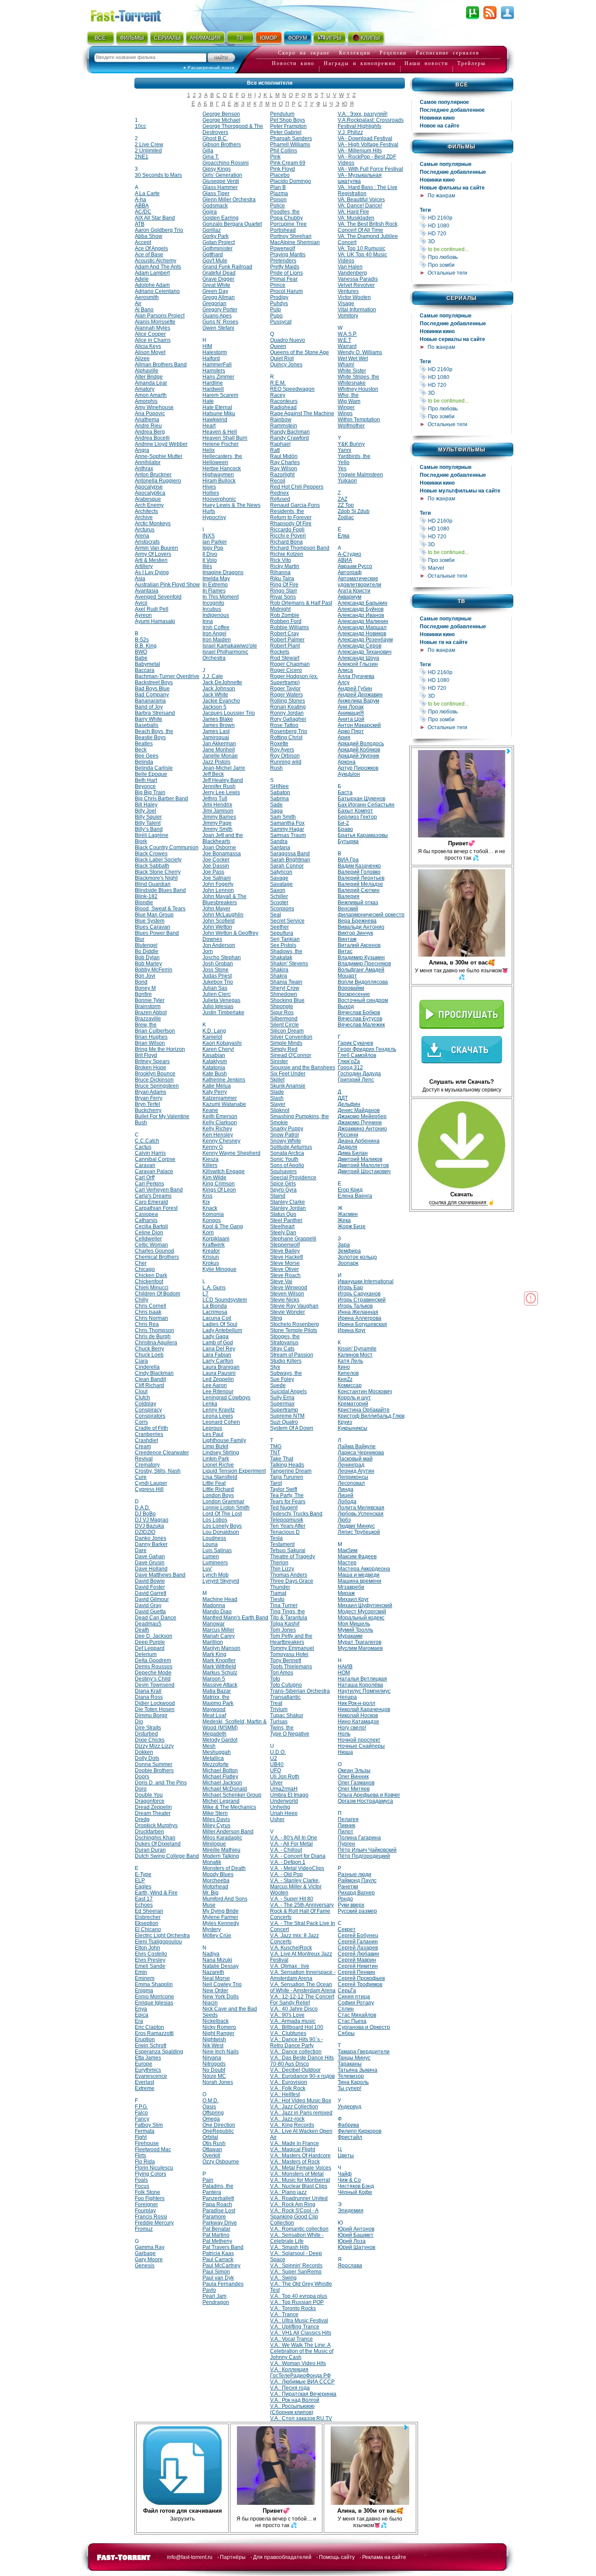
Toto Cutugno (286, 1685)
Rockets (280, 652)
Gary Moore (149, 2259)
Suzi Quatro (284, 1422)
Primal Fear (284, 279)
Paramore (214, 2217)
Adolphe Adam (152, 285)
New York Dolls (221, 1997)
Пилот (346, 1832)
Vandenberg (352, 273)
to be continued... (469, 249)
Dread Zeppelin (153, 1807)
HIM (207, 346)
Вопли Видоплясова (363, 982)
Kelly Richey (217, 1129)
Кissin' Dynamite (357, 1349)
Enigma (144, 1991)
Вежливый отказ (358, 902)
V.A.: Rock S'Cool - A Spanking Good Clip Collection (294, 2217)
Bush (141, 1123)
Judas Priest (217, 976)
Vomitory (348, 316)
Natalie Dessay (221, 1966)
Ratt (275, 450)
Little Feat (214, 1483)
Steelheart (282, 1226)
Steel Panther (286, 1220)
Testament (282, 1544)
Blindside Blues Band (160, 890)
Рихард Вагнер (356, 1893)
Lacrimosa (215, 1312)
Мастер (347, 1563)
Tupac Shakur (287, 1715)
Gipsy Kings (217, 169)
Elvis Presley (150, 1960)
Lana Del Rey (219, 1349)
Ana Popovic (150, 413)
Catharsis (146, 1220)
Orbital (210, 2137)
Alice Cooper (150, 334)
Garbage (145, 2253)
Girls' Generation (222, 175)
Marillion (213, 1642)
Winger (346, 407)
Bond (141, 982)
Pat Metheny (217, 2241)
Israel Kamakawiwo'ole (230, 646)
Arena (142, 536)
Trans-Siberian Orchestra (300, 1691)
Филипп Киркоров (360, 2131)
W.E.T (344, 340)
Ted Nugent (284, 1508)
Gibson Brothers (222, 145)
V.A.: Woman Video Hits (298, 2363)
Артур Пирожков (358, 768)
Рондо (345, 1899)
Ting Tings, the (288, 1612)
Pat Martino (216, 2235)
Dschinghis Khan (155, 1838)
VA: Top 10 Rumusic (361, 248)
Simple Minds (286, 1043)
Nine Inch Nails (221, 2052)
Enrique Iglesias (154, 2003)
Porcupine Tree (288, 224)
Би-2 (343, 823)
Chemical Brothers (157, 1257)
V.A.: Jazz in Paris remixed (301, 2113)
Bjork (141, 841)
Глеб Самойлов (357, 1055)
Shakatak (281, 957)
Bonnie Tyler (150, 1000)
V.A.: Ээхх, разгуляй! (363, 114)
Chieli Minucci (152, 1288)
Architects (146, 511)
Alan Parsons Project (160, 316)
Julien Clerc (217, 994)
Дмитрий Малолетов (363, 1165)
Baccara (145, 670)
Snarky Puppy (287, 1129)
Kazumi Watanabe (224, 1104)
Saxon (278, 890)
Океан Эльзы (354, 1770)
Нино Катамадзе (358, 1722)
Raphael (280, 444)
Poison (278, 200)
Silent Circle (284, 1025)
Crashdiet (146, 1440)
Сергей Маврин (357, 1960)
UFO (276, 1770)
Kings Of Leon (219, 1190)
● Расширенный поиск (209, 67)
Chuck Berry (149, 1349)
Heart (209, 426)
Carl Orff (145, 1178)
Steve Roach (285, 1275)
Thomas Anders (289, 1575)
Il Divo (210, 554)
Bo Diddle (147, 951)
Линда (346, 1489)
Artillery (144, 566)
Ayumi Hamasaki (155, 621)
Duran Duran (150, 1850)
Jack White (215, 695)
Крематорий (353, 1404)
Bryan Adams (151, 1092)
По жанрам (441, 196)
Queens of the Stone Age (300, 352)
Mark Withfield (219, 1667)
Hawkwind (215, 420)
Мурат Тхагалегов (360, 1642)
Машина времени (360, 1581)
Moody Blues (218, 1874)
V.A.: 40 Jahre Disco (294, 2009)
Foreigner (146, 2204)
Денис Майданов (359, 1110)
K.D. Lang (214, 1031)
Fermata (145, 2131)
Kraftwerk (214, 1245)
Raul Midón (284, 456)
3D (469, 241)
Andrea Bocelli (152, 438)
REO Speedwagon (292, 389)
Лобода (347, 1502)
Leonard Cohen (221, 1422)
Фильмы (462, 147)
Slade (277, 1092)
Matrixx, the (216, 1697)
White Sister (352, 371)
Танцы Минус (354, 2058)
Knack (210, 1208)
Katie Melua (217, 1086)
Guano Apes (217, 316)
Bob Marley (148, 964)
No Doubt (214, 2070)
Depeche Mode (153, 1673)
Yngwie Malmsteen (360, 475)
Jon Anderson (219, 945)
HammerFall (217, 365)
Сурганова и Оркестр (364, 2027)
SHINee (279, 786)
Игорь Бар (350, 1288)
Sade (276, 805)
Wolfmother (351, 426)
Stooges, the (285, 1336)
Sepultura (282, 933)
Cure (141, 1477)
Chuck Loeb (149, 1355)
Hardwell (213, 389)
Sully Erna (282, 1398)
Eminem (145, 1978)
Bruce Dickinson (154, 1080)
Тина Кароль (353, 2082)
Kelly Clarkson (220, 1123)
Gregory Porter (220, 310)
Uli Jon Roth (285, 1777)
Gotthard (213, 255)
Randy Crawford (289, 438)
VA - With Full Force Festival (370, 169)
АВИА (345, 560)
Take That (282, 1459)
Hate (208, 401)
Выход (346, 1006)
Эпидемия (351, 2211)
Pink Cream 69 (288, 163)
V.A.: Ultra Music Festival (299, 2321)
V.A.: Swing (283, 2278)
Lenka (210, 1404)
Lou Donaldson (221, 1532)
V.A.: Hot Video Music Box (301, 2101)
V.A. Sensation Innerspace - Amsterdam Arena (303, 1975)
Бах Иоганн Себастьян (366, 805)
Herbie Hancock (222, 468)
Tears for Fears (288, 1502)
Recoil (278, 481)
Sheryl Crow (285, 988)
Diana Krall (148, 1691)
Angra (142, 450)
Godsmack (215, 206)
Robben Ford (286, 621)
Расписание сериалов (448, 53)
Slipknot (280, 1110)
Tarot (276, 1483)
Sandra (279, 841)
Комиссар (350, 1385)
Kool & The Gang (223, 1226)
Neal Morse (216, 1978)
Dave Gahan (150, 1557)
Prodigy (279, 297)
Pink (275, 157)
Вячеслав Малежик (361, 1025)
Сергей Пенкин (356, 1972)
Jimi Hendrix (217, 805)
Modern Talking (221, 1856)
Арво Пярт (351, 731)
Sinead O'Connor (291, 1055)
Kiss (207, 1196)
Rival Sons (283, 597)
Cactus (143, 1147)
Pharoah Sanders (291, 138)
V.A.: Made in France (295, 2143)
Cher (141, 1263)
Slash (277, 1098)
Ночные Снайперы (361, 1746)
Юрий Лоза (352, 2241)
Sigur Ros (282, 1012)
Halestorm (215, 352)
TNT (275, 1453)
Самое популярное (444, 102)
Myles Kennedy (221, 1923)
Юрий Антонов (356, 2229)
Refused (280, 499)
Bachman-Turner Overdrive (167, 676)
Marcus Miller (218, 1630)
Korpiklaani (216, 1239)
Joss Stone (216, 970)
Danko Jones (151, 1538)
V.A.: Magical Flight (293, 2149)
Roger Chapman (290, 664)
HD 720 (469, 233)
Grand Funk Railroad (227, 267)
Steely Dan (283, 1233)
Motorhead (215, 1887)
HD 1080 (469, 226)
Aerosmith (147, 297)
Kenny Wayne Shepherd (231, 1153)
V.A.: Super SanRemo (296, 2272)
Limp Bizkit (215, 1446)
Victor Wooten (354, 297)
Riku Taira (282, 579)
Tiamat (278, 1593)
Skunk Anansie (288, 1086)
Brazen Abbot (151, 1012)
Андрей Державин (360, 695)
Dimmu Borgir (151, 1715)
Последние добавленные (453, 172)
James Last (216, 731)
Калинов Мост (355, 1355)
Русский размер (357, 1911)
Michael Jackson (222, 1783)
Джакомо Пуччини (360, 1123)
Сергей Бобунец (358, 1935)
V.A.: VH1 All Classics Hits (301, 2333)
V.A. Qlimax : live (290, 1966)
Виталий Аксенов (359, 945)
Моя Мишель (354, 1624)
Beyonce (145, 786)
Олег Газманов (356, 1783)
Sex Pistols (283, 945)
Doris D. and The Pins (161, 1783)
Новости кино (293, 63)
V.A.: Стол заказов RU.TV (301, 2418)
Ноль (344, 1734)
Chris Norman (151, 1318)
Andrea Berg (150, 432)
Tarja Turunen (287, 1477)
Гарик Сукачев (355, 1043)
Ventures (348, 291)
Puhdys (279, 303)
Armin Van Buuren (156, 548)
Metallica (213, 1758)
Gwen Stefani (218, 328)
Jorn (208, 951)
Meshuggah (217, 1752)
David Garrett (151, 1593)
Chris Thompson (154, 1330)
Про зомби (469, 265)
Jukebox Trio (218, 982)
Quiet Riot (282, 358)
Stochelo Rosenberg (295, 1324)
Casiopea (146, 1214)
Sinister (279, 1061)
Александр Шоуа (358, 658)
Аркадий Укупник (358, 756)
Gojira (210, 212)
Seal (276, 915)
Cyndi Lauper (151, 1483)
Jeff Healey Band (223, 780)
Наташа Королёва (360, 1685)
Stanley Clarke (288, 1202)
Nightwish (214, 2039)
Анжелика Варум (358, 701)
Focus (142, 2186)
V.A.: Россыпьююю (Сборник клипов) (292, 2409)
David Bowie (150, 1581)
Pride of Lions (286, 273)
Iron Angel (214, 634)
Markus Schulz (220, 1673)
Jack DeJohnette (222, 682)
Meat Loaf (214, 1715)
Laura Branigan (221, 1367)
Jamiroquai (216, 737)
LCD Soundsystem (225, 1300)
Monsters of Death (224, 1868)
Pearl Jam (214, 2296)
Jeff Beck (213, 774)
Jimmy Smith (218, 829)
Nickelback (216, 2021)
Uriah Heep (284, 1813)
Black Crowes (151, 854)
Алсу (344, 682)
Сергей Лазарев (358, 1948)
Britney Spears (152, 1061)
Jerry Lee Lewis (221, 792)
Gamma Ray (150, 2247)
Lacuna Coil (217, 1318)
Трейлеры (471, 63)
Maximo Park (218, 1703)
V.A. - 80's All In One (294, 1838)
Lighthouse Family (224, 1440)
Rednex (279, 493)
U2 (274, 1758)
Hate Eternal (217, 407)
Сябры (346, 2033)
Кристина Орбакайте (364, 1410)
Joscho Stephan (222, 957)
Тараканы (350, 2064)
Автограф (350, 572)
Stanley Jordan (288, 1208)
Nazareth (213, 1972)
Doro (141, 1789)
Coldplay (146, 1404)
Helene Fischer (221, 444)
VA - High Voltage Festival (368, 145)
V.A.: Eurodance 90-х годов (302, 2076)
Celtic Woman (151, 1245)
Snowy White (286, 1141)
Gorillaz (212, 230)
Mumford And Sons (225, 1899)
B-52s (142, 640)
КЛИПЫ (370, 38)
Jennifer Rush (219, 786)
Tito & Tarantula (289, 1618)
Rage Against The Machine (302, 413)
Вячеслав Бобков (359, 1012)
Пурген (346, 1844)
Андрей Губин (355, 689)
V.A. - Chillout (286, 1850)
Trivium (279, 1709)
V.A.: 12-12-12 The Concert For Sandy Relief (302, 2000)
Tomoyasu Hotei (289, 1654)
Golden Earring (221, 218)
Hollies (211, 493)
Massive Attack (220, 1685)
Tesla (276, 1538)
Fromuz (144, 2229)
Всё (462, 85)
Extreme (145, 2088)
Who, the (348, 395)
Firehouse (147, 2143)
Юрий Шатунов (356, 2247)
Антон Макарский (359, 725)
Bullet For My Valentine (162, 1116)
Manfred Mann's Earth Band (235, 1618)
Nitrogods (214, 2064)
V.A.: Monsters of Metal (297, 2174)
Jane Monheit (219, 750)
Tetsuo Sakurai (288, 1550)
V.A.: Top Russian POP (297, 2302)
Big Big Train (150, 792)
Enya (141, 2009)
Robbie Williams (289, 627)
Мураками (350, 1636)
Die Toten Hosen (155, 1709)
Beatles (144, 744)
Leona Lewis (218, 1416)
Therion (279, 1563)
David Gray (148, 1605)
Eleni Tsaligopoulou (158, 1942)
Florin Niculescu (154, 2168)
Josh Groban (218, 964)
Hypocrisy (214, 517)
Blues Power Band (157, 933)
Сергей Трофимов (360, 1984)
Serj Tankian (285, 939)
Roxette (279, 744)
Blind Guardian (153, 884)
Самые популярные (446, 164)
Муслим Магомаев (360, 1648)
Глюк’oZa (349, 1061)
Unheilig (280, 1807)
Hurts (209, 511)
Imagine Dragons (223, 572)
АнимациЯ (351, 713)
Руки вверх (351, 1905)
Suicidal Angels (288, 1391)
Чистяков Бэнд (356, 2186)
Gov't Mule (215, 261)
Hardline (213, 383)
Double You (149, 1795)
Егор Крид (350, 1190)
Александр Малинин (363, 621)
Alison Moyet (150, 352)
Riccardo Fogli (287, 530)
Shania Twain (286, 982)
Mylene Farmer (220, 1917)
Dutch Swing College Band (167, 1856)
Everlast (144, 2082)
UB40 (277, 1764)
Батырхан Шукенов (361, 799)
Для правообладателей (282, 2557)
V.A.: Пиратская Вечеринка (303, 2394)
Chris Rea (147, 1324)
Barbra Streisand (155, 713)
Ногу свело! (352, 1728)
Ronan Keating (288, 707)
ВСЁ (100, 38)
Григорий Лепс (356, 1080)
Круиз (345, 1422)
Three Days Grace (292, 1581)
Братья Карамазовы (363, 835)
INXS (209, 536)
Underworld (284, 1801)
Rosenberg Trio (289, 731)
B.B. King (146, 646)
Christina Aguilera (156, 1343)
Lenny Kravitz (219, 1410)
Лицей (346, 1495)
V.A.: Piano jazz (288, 2192)
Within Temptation (359, 420)
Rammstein (284, 426)
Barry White (149, 719)
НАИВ (345, 1667)
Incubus (212, 609)
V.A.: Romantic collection (299, 2229)
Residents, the (287, 511)
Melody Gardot (220, 1740)
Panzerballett (218, 2198)
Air (138, 303)
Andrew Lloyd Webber (161, 444)
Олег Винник (353, 1777)
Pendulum (282, 114)
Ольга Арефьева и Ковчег (369, 1795)
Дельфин (349, 1104)
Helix (209, 450)
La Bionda (215, 1306)
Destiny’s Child (153, 1679)
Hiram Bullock (219, 481)
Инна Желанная (358, 1312)
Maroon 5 (214, 1679)
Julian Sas (215, 988)
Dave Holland (151, 1569)
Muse (209, 1905)
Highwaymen (218, 475)
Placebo (280, 175)
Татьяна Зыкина (358, 2070)
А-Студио (349, 554)
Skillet (277, 1080)
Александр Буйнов (361, 609)
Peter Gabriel (286, 132)
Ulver (276, 1783)
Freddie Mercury (154, 2223)
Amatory (145, 389)
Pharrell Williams (290, 145)
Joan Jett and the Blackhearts (223, 838)
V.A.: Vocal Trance (291, 2339)
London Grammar (223, 1502)
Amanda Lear (151, 383)
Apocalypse (149, 487)
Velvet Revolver (356, 285)
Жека (344, 1220)
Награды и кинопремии (360, 63)
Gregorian (214, 303)
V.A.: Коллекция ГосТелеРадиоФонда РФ (300, 2373)
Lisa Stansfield (220, 1477)
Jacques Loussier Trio (229, 713)
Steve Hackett (286, 1257)
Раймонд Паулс (357, 1880)
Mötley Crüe (217, 1935)
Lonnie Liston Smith (226, 1508)
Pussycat (281, 322)
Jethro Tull (215, 799)
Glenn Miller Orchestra (229, 200)
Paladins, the (218, 2186)
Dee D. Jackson (154, 1636)
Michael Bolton (220, 1770)
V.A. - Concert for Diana (298, 1856)
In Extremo (215, 585)
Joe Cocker (216, 860)
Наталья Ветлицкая (362, 1679)
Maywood (214, 1709)
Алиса (345, 670)
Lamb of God (218, 1343)
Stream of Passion (292, 1355)
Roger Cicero (286, 670)
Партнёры (233, 2557)
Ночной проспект (359, 1740)
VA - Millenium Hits (360, 151)
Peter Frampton (288, 126)
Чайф (345, 2174)
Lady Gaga (216, 1336)
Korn (208, 1233)
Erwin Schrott (151, 2046)
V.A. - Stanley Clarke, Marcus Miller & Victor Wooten (296, 1887)
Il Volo (210, 560)
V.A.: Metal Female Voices (301, 2168)
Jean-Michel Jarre (224, 768)
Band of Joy (149, 707)
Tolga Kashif (285, 1624)
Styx (275, 1367)
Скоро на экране (304, 53)
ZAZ (343, 499)
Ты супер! (349, 2088)
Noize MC (214, 2076)
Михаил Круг (353, 1599)
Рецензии (393, 53)
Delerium (146, 1654)
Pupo (276, 316)
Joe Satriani (217, 878)
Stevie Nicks (285, 1300)
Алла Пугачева (356, 676)
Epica (142, 2015)
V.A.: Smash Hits (289, 2247)
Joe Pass (213, 872)
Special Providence (293, 1178)
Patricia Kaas (218, 2253)
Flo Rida (145, 2162)
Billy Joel (146, 811)
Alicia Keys (148, 346)
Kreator (211, 1251)
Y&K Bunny (351, 444)
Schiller (279, 896)
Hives (209, 487)
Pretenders (283, 261)
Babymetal (147, 664)
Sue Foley (282, 1379)
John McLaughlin (223, 915)
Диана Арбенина (359, 1141)
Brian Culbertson (155, 1031)
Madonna (214, 1605)
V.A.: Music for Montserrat (300, 2180)
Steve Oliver (284, 1269)
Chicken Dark (151, 1275)
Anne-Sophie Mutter (159, 456)
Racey (278, 395)
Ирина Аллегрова (360, 1318)
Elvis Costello (151, 1954)
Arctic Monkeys (153, 523)
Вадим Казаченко (359, 866)
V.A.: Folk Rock (288, 2088)
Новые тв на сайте (444, 642)
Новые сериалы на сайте (452, 339)
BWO (141, 652)
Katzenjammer (220, 1098)
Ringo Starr (284, 591)
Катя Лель (350, 1361)
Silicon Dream (287, 1031)
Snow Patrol (284, 1135)
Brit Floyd (146, 1055)
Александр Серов (360, 646)
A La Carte (147, 193)
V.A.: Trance (284, 2314)
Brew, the (146, 1025)
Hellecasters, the (222, 456)
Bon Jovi (145, 976)
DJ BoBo (145, 1514)
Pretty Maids (285, 267)
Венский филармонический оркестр (371, 912)
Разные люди (355, 1874)
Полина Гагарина (359, 1838)
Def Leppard (150, 1648)
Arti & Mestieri (151, 560)
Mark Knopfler (219, 1660)
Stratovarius (284, 1343)
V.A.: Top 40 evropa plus (299, 2296)
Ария (344, 737)
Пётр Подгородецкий (364, 1856)
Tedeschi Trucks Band (296, 1514)
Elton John (147, 1948)
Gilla (208, 151)
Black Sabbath (152, 866)
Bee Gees (147, 756)
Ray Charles (285, 462)
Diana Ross (149, 1697)
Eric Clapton (149, 2027)
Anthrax (144, 468)
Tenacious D (285, 1532)
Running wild (286, 762)
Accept (143, 242)
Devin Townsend (155, 1685)
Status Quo (283, 1214)
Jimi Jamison (218, 811)
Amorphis (146, 401)
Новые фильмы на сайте (452, 188)
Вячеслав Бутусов (360, 1019)
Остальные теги (447, 273)
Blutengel (146, 945)
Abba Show (149, 236)
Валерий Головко (359, 872)
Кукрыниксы (353, 1428)
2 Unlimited (148, 151)
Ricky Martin (285, 566)
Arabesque (148, 499)
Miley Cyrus (216, 1825)
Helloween (215, 462)
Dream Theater (153, 1813)
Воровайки (351, 988)
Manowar (214, 1624)
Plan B (278, 187)
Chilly (142, 1300)
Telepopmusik (287, 1520)
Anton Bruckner (153, 475)
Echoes (144, 1905)
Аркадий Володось (361, 744)
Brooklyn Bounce (155, 1074)
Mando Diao (217, 1612)
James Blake (218, 719)
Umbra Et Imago (289, 1795)
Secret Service (287, 921)
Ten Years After (288, 1526)
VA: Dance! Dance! (360, 206)
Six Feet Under (288, 1074)
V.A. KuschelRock (291, 1948)
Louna (210, 1544)
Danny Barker (151, 1544)
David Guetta (150, 1612)
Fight (141, 2137)
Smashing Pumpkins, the (300, 1116)
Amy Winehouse (154, 407)
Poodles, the (285, 212)
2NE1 (142, 157)
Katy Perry (215, 1092)
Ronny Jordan (287, 713)
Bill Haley (146, 805)
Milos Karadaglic (222, 1838)
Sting (276, 1318)
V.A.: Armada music (293, 2021)
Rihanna (280, 572)
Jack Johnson (219, 689)
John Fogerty (218, 884)
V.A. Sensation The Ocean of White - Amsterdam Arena (303, 1987)
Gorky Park (216, 236)
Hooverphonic (219, 499)
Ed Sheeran (149, 1911)
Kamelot (212, 1037)
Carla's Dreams (153, 1196)
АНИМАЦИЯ (205, 38)
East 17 (144, 1899)
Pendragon (216, 2302)
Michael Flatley (220, 1777)
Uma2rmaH (284, 1789)
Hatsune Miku (219, 413)
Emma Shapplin (154, 1984)
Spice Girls (283, 1184)
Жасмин (348, 1214)
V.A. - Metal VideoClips (297, 1868)
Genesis (145, 2266)
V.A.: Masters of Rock (295, 2162)
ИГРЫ (334, 38)
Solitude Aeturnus (291, 1147)
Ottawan (212, 2149)
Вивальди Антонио (361, 927)
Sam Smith (283, 817)
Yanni (344, 450)
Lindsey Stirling (221, 1453)
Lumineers (215, 1563)
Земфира (349, 1251)
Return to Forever (291, 517)
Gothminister (218, 248)
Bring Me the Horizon (160, 1049)
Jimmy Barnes (219, 817)
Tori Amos (282, 1673)
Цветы (346, 2156)
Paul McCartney (221, 2266)
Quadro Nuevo (288, 340)
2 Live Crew (149, 145)
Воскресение (354, 994)
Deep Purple (150, 1642)
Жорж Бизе (352, 1226)
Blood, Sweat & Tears (160, 909)
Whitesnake (352, 383)
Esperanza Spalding (159, 2052)
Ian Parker (215, 542)
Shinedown (284, 994)
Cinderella (147, 1367)
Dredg (142, 1819)
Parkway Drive (220, 2223)
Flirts (140, 2156)
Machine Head (220, 1599)
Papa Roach (217, 2204)
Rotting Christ (286, 737)
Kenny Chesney (221, 1141)
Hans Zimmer (218, 377)
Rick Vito (281, 560)
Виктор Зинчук (355, 933)
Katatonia (214, 1068)
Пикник (346, 1825)
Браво (345, 829)
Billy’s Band (149, 829)
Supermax (282, 1404)
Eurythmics (148, 2070)
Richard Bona (286, 542)
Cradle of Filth (151, 1428)
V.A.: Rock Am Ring (293, 2204)
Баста (345, 792)
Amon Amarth (151, 395)
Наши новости (426, 63)
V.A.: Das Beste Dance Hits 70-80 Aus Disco (302, 2061)
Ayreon (143, 615)
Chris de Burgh (153, 1336)
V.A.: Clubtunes (288, 2033)
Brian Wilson (150, 1043)
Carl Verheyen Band (159, 1190)
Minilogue (214, 1844)
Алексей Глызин (358, 664)
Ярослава (350, 2266)
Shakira (279, 970)
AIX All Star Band (155, 218)
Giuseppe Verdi (221, 181)
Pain (208, 2180)
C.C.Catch (147, 1141)
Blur (140, 939)
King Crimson (219, 1184)
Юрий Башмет (356, 2235)
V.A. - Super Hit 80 (292, 1899)
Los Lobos (215, 1520)
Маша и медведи (359, 1575)
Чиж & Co (349, 2180)
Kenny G (213, 1147)
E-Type (143, 1874)
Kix (206, 1202)
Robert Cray (284, 634)
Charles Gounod (154, 1251)
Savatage (281, 884)
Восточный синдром (363, 1000)
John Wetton (217, 927)
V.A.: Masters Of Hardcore (300, 2156)
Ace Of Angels (151, 248)
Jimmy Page (217, 823)
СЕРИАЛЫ (167, 38)
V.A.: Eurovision (289, 2082)
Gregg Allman (219, 297)
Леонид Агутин (356, 1471)
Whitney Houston (358, 389)
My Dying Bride (221, 1911)
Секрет (347, 1929)
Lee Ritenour (218, 1391)
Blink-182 (146, 896)
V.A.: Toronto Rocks (293, 2308)
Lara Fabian (217, 1355)
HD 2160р (469, 218)
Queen (278, 346)
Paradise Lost (219, 2211)
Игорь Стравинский (362, 1300)
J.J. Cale (213, 676)
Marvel (469, 568)
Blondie (144, 902)
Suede (278, 1385)
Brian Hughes (151, 1037)
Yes (342, 468)
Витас (345, 951)
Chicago (145, 1269)
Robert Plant (285, 646)
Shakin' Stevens (289, 964)
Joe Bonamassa (222, 854)
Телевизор (351, 2076)
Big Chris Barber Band (161, 799)
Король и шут (354, 1398)
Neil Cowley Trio (222, 1984)
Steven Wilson (287, 1294)
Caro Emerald (151, 1202)
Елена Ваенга (355, 1196)
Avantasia (147, 591)
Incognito (213, 603)
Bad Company (152, 695)
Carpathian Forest (156, 1208)
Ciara (141, 1361)
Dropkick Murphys (156, 1825)
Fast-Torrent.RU (134, 14)
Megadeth (214, 1734)
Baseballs (147, 725)
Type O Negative (290, 1734)
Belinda (144, 762)
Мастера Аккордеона (364, 1569)
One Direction (219, 2125)
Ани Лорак (351, 707)
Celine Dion (149, 1233)
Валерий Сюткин (359, 890)
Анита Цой (351, 719)
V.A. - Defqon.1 (288, 1862)
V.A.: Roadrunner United (299, 2198)
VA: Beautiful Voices (361, 200)
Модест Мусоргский (362, 1612)
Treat (276, 1703)
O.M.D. (211, 2101)
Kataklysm (215, 1061)
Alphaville (147, 371)
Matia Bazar (217, 1691)
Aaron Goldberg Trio (159, 230)
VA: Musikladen (356, 218)
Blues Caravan (152, 927)
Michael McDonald (225, 1789)
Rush (276, 768)
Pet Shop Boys (288, 120)
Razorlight (282, 475)
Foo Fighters (150, 2198)
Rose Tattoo (284, 725)
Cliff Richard (149, 1385)
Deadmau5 (148, 1624)
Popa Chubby (286, 218)
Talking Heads (287, 1465)
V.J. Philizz (350, 132)
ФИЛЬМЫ (132, 38)
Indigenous (216, 615)
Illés (207, 566)
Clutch (142, 1398)
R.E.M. (278, 383)
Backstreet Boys (154, 682)
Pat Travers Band (223, 2247)
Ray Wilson (284, 468)
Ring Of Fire (284, 585)
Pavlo (209, 2290)
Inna (208, 621)
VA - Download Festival (365, 138)
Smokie (279, 1123)
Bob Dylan (147, 957)
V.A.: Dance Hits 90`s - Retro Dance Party (296, 2042)
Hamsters (214, 371)
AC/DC (143, 212)
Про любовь (469, 257)
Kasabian (214, 1055)
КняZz (345, 1379)
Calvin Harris (150, 1153)
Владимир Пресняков (364, 964)
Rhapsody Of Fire (291, 523)
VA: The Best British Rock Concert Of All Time (368, 227)
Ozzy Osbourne (221, 2162)
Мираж (346, 1593)
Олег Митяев (354, 1789)
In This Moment (221, 597)
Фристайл (350, 2137)
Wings (345, 413)
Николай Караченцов (364, 1709)
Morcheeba (216, 1880)
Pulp (276, 310)
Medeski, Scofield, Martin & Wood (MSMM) (235, 1725)
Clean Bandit (150, 1379)
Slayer (278, 1104)
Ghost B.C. (215, 138)
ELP (140, 1880)
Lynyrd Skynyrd (221, 1581)
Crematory (147, 1465)
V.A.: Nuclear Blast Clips (299, 2186)
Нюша (345, 1752)
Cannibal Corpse (155, 1159)
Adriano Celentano (157, 291)
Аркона (347, 762)
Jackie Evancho (221, 701)
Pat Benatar (216, 2229)
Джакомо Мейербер (362, 1116)
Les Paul (213, 1434)
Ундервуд (349, 2107)
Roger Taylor (285, 689)
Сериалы (462, 298)
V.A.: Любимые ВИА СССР (302, 2382)
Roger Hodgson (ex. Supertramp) (294, 679)
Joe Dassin (216, 866)
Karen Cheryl (218, 1049)
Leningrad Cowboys (226, 1398)
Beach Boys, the (154, 731)
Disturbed (146, 1734)
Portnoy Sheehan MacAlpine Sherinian (295, 239)
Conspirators (150, 1416)
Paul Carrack (218, 2259)
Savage (279, 878)
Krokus (211, 1263)
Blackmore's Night (156, 878)
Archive (144, 517)
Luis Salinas (217, 1550)
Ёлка (344, 536)
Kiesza (211, 1159)
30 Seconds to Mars (158, 175)
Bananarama (150, 701)
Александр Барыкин (363, 603)
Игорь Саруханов (359, 1294)
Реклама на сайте (384, 2557)
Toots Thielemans (291, 1667)
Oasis (209, 2107)
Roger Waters (286, 695)
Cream (143, 1446)
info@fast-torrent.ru (190, 2557)
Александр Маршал (362, 627)
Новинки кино (437, 118)
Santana (280, 847)
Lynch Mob (216, 1575)
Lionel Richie (218, 1465)
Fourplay (145, 2211)
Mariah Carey (219, 1636)
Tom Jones (283, 1630)
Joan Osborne (219, 847)
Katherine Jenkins (224, 1080)
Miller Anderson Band (228, 1832)
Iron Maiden (217, 640)
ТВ (240, 38)
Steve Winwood (289, 1288)
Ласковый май (355, 1459)
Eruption (145, 2039)
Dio (139, 1722)
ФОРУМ (298, 38)
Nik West (213, 2046)
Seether (279, 927)
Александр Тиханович (365, 652)
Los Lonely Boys (222, 1526)
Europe (144, 2064)
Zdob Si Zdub (354, 511)
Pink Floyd (283, 169)
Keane (210, 1110)
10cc (140, 126)
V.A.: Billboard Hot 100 (297, 2027)
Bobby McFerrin (154, 970)
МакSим (348, 1550)
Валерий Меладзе (360, 884)
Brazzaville (148, 1019)
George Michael (221, 120)
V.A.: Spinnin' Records (296, 2266)
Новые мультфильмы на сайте (460, 491)
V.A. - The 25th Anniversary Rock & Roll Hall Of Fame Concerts (302, 1911)
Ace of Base (149, 255)
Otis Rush (214, 2143)
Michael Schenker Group (232, 1795)
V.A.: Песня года (290, 2388)
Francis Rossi (151, 2217)
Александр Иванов (361, 615)
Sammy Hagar (287, 829)
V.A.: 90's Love (287, 2015)
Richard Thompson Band (300, 548)
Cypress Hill (149, 1489)
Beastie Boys (150, 737)
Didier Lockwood (155, 1703)
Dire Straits (148, 1728)
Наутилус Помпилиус (364, 1691)
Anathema (147, 420)
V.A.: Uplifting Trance (295, 2327)
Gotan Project (219, 242)
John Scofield (219, 921)
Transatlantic (285, 1697)
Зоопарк (348, 1263)
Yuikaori (347, 481)
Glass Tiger (216, 193)
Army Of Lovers (153, 554)
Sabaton (280, 792)
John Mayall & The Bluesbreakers (224, 899)
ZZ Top (346, 505)
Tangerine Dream (291, 1471)
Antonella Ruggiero (158, 481)
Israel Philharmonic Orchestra (225, 655)
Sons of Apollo (287, 1165)
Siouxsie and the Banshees (303, 1068)
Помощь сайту (337, 2557)
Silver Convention (291, 1037)
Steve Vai (281, 1281)
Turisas (279, 1722)
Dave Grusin (150, 1563)
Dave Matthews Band (160, 1575)
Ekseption (147, 1923)
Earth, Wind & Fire (156, 1893)
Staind (278, 1196)
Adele (142, 279)
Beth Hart (146, 780)
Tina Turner (284, 1605)
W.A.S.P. (347, 334)
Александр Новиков (362, 634)
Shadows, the (286, 951)
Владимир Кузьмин (361, 957)
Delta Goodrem (153, 1660)
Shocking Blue (287, 1000)
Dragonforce (150, 1801)
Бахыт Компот (355, 811)
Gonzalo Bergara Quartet (232, 224)
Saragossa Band (290, 854)
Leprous (212, 1428)
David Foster (150, 1587)
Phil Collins (284, 151)
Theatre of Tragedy (293, 1557)
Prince (278, 285)
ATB (140, 224)
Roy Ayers (282, 750)
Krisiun (211, 1257)
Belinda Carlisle (154, 768)
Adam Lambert (152, 273)
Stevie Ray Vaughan (294, 1306)
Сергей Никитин (358, 1966)
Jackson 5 (214, 707)
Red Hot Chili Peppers (297, 487)
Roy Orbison (285, 756)
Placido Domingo (291, 181)
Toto (275, 1679)
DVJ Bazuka (149, 1526)
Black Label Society (158, 860)
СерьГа (347, 1991)
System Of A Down (292, 1428)
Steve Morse (285, 1263)
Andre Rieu (148, 426)
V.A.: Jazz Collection (294, 2107)
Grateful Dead (219, 273)
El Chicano (148, 1929)
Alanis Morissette (155, 322)
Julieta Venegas (221, 1000)
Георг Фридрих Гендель (367, 1049)
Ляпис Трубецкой (359, 1532)
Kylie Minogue (219, 1269)
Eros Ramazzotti (154, 2033)
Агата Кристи (354, 591)
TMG (276, 1446)
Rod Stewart (285, 658)
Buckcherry (148, 1110)
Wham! (346, 365)
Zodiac (346, 517)
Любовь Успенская (361, 1514)
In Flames (214, 591)
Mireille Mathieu (221, 1850)
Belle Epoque (151, 774)
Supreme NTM (287, 1416)
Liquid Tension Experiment (234, 1471)
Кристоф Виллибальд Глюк (371, 1416)
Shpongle (282, 1006)
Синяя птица (354, 1997)
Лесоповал (351, 1483)
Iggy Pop (213, 548)
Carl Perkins (149, 1184)
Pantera (212, 2192)
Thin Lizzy (282, 1569)
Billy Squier (148, 817)
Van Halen (350, 267)
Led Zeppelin (218, 1379)
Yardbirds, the (354, 456)
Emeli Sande (150, 1966)
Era (139, 2021)
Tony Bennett (286, 1660)
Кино (344, 1367)
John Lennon (218, 890)
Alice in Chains (153, 340)
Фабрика (348, 2125)
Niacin (210, 2003)
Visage (346, 303)
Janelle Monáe (220, 756)
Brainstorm (148, 1006)
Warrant (347, 346)
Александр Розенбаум (365, 640)
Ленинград (351, 1465)
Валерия (349, 896)
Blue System (150, 921)
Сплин (346, 2009)
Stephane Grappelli (293, 1239)
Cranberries (149, 1434)
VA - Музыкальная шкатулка (360, 178)
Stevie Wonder (288, 1312)
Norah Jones (218, 2082)
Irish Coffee (216, 627)
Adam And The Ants (158, 267)
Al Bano (144, 310)
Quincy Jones (286, 365)
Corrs (141, 1422)
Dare (141, 1550)
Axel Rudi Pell (152, 609)
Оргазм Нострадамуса (365, 1801)
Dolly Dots (147, 1758)
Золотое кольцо (357, 1257)
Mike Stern (215, 1813)
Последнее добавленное (452, 110)
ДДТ (343, 1098)
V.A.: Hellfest (285, 2094)
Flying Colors (151, 2174)
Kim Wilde (214, 1178)
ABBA (142, 206)
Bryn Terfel (147, 1104)
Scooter (279, 902)
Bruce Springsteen (157, 1086)
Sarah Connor (287, 866)
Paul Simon (216, 2272)
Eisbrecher (148, 1917)
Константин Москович (365, 1391)
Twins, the (282, 1728)
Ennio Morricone (154, 1997)
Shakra (279, 976)
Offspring (213, 2113)
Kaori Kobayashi (222, 1043)
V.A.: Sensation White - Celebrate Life (297, 2238)
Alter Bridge (149, 377)
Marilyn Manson (221, 1648)
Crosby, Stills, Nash (158, 1471)
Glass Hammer (220, 187)
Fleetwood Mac (153, 2149)
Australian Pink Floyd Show (167, 585)
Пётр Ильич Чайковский (367, 1850)
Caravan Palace (154, 1171)
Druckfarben (149, 1832)
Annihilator (148, 462)
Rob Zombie (285, 615)
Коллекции (355, 53)
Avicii (141, 603)
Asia (140, 579)
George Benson (221, 114)
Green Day (215, 291)
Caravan (145, 1165)
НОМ (344, 1673)
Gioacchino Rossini (226, 163)
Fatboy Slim (149, 2125)
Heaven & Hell (220, 432)
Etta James (148, 2058)
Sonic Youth (284, 1159)
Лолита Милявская (361, 1508)
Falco (141, 2113)
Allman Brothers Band (161, 365)
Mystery (212, 1929)
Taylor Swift (284, 1489)
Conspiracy (148, 1410)
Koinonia (213, 1214)
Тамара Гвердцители (364, 2052)
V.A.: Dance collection (296, 2052)
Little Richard (218, 1489)
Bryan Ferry (149, 1098)
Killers (210, 1165)
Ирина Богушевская (362, 1324)
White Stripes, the (358, 377)
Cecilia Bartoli (151, 1226)
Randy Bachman (290, 432)
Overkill (211, 2156)
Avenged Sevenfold (158, 597)
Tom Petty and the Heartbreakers (291, 1639)
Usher (277, 1819)
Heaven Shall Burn (225, 438)
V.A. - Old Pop (286, 1874)
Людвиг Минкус (356, 1526)
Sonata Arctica (287, 1153)
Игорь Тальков (355, 1306)
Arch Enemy (149, 505)
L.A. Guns (214, 1288)
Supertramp (284, 1410)
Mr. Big (211, 1893)
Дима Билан (353, 1153)
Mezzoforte (216, 1764)
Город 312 (350, 1068)
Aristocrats (147, 542)
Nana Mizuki (217, 1960)
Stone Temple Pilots (294, 1330)
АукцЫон (349, 774)
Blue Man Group (154, 915)
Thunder (280, 1587)
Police (277, 206)
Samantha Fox (287, 823)
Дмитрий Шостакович (364, 1171)
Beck (141, 750)
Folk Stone (147, 2192)
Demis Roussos (154, 1667)
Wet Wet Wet (353, 358)
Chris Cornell (151, 1306)
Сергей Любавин (358, 1954)
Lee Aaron (215, 1385)
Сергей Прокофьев (361, 1978)
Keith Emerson (220, 1116)
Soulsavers (283, 1171)
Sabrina (279, 799)
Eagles (143, 1887)
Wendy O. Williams (360, 352)
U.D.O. (278, 1752)
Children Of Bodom (158, 1294)
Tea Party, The (287, 1495)
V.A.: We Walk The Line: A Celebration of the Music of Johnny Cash (302, 2351)
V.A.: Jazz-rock (287, 2119)
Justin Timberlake (223, 1012)
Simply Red (284, 1049)
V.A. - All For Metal (291, 1844)
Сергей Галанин (358, 1942)
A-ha (140, 200)
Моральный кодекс (361, 1618)
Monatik (212, 1862)
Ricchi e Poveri (288, 536)
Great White (216, 285)
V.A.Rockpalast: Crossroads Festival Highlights (371, 123)
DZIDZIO (145, 1532)
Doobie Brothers (154, 1770)
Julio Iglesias (218, 1006)
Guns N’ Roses (220, 322)
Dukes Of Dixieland (158, 1844)
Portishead (283, 230)
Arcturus (145, 530)
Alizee (142, 358)
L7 (206, 1294)
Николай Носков (358, 1715)
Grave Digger (218, 279)
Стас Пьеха (352, 2021)
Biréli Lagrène (152, 835)
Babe (141, 658)
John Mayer (216, 909)
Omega (211, 2119)
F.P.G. (141, 2107)
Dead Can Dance (156, 1618)
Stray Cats (282, 1349)
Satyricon (281, 872)
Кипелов (348, 1373)
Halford (211, 358)
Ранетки (348, 1887)
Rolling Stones (288, 701)
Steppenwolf (285, 1245)
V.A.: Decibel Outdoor (295, 2070)
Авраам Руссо (355, 566)
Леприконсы (353, 1477)
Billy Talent (148, 823)
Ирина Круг (352, 1330)
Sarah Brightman (290, 860)
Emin (141, 1972)
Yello (344, 462)
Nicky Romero (219, 2027)
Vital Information (357, 310)
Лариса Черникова (361, 1453)
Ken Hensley (218, 1135)
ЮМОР (269, 38)
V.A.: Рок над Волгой (295, 2400)
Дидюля (348, 1147)
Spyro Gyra (283, 1190)
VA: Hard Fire (353, 212)
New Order (215, 1991)
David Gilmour (152, 1599)
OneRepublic (218, 2131)
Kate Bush (215, 1074)
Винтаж (347, 939)
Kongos (212, 1220)
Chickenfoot (149, 1281)
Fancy (142, 2119)
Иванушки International (366, 1281)
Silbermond (284, 1019)
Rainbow (281, 420)
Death (142, 1630)
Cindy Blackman (154, 1373)
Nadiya (211, 1954)
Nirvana (212, 2058)
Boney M (145, 988)
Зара (344, 1245)
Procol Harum (286, 291)
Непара (347, 1697)
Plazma (279, 193)
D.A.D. (142, 1508)
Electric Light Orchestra (162, 1935)
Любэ (344, 1520)
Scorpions (282, 909)
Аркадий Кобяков (359, 750)
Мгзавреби (351, 1587)
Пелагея (348, 1819)
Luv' (207, 1569)
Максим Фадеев (357, 1557)
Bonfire (143, 994)
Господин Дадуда (359, 1074)
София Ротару (356, 2003)
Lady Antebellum (222, 1330)
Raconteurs (284, 401)
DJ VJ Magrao (152, 1520)
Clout (141, 1391)
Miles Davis (216, 1819)
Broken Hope (151, 1068)
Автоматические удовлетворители (360, 582)
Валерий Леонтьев (361, 878)
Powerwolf (283, 248)
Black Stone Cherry (158, 872)
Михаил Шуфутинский (365, 1605)
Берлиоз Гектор (357, 817)
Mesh (209, 1746)
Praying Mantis (288, 255)
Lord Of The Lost (222, 1514)
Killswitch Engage (224, 1171)
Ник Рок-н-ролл (356, 1703)
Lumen (211, 1557)
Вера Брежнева (357, 921)
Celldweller (148, 1239)
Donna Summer (154, 1764)
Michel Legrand (221, 1801)
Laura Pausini (219, 1373)
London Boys (218, 1495)
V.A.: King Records (292, 2125)
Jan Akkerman (219, 744)
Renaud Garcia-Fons (295, 505)
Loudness (214, 1538)
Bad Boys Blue (152, 689)
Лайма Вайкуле (357, 1446)
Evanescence (151, 2076)
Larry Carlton (218, 1361)
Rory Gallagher (288, 719)
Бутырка (348, 841)
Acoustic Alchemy (156, 261)
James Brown (219, 725)
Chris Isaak (148, 1312)
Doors (142, 1777)
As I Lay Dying (152, 572)
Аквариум (349, 597)
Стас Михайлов (357, 2015)
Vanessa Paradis (358, 279)
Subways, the (286, 1373)
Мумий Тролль (355, 1630)
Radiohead (283, 407)
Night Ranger (218, 2033)
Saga (276, 811)
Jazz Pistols (216, 762)
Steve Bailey (285, 1251)
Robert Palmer (287, 640)
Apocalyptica (150, 493)
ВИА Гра (348, 860)
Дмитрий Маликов (360, 1159)
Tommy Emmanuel (292, 1648)
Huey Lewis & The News (231, 505)
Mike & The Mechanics (229, 1807)
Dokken (144, 1752)
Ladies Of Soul (220, 1324)
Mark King (214, 1654)
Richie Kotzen (287, 554)
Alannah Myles (152, 328)
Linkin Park (216, 1459)
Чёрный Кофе (355, 2192)
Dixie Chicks (150, 1740)
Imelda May (216, 579)
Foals (141, 2180)
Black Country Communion (167, 847)
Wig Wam (349, 401)
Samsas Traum (288, 835)
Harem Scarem (220, 395)
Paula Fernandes (223, 2284)
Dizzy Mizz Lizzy (154, 1746)
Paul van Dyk (218, 2278)
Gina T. (211, 157)
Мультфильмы (462, 450)
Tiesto (277, 1599)
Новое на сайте (440, 126)
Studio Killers (286, 1361)
